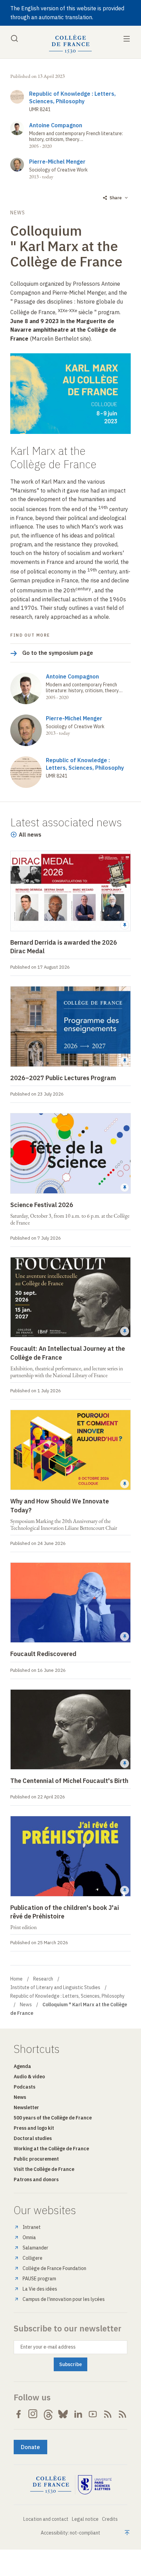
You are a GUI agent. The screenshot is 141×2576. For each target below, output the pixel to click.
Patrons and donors (36, 2179)
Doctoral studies (33, 2138)
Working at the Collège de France (51, 2149)
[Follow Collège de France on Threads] (48, 2414)
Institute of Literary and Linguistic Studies (55, 1987)
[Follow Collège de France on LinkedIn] (78, 2414)
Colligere (33, 2258)
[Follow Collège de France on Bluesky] (63, 2414)
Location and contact (46, 2519)
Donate (30, 2447)
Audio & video (29, 2077)
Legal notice (85, 2519)
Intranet (32, 2227)
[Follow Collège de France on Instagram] (33, 2414)
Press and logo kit (34, 2128)
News (26, 2005)
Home (16, 1979)
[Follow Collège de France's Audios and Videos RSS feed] (123, 2414)
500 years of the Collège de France (53, 2118)
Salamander (35, 2248)
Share (116, 198)
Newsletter (26, 2107)
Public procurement (36, 2159)
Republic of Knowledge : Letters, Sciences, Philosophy (67, 1996)
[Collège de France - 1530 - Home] (70, 44)
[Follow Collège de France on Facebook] (18, 2414)
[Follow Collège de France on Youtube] (93, 2414)
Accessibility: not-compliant (70, 2533)
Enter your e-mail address (48, 2347)
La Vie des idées (40, 2289)
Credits (110, 2519)
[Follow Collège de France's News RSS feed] (108, 2414)
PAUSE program (39, 2279)
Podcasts (24, 2087)
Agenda (22, 2066)
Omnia (29, 2237)
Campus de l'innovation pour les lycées (64, 2299)
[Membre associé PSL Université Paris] (95, 2485)
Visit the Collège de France (44, 2169)
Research (43, 1979)
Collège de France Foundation (54, 2268)
